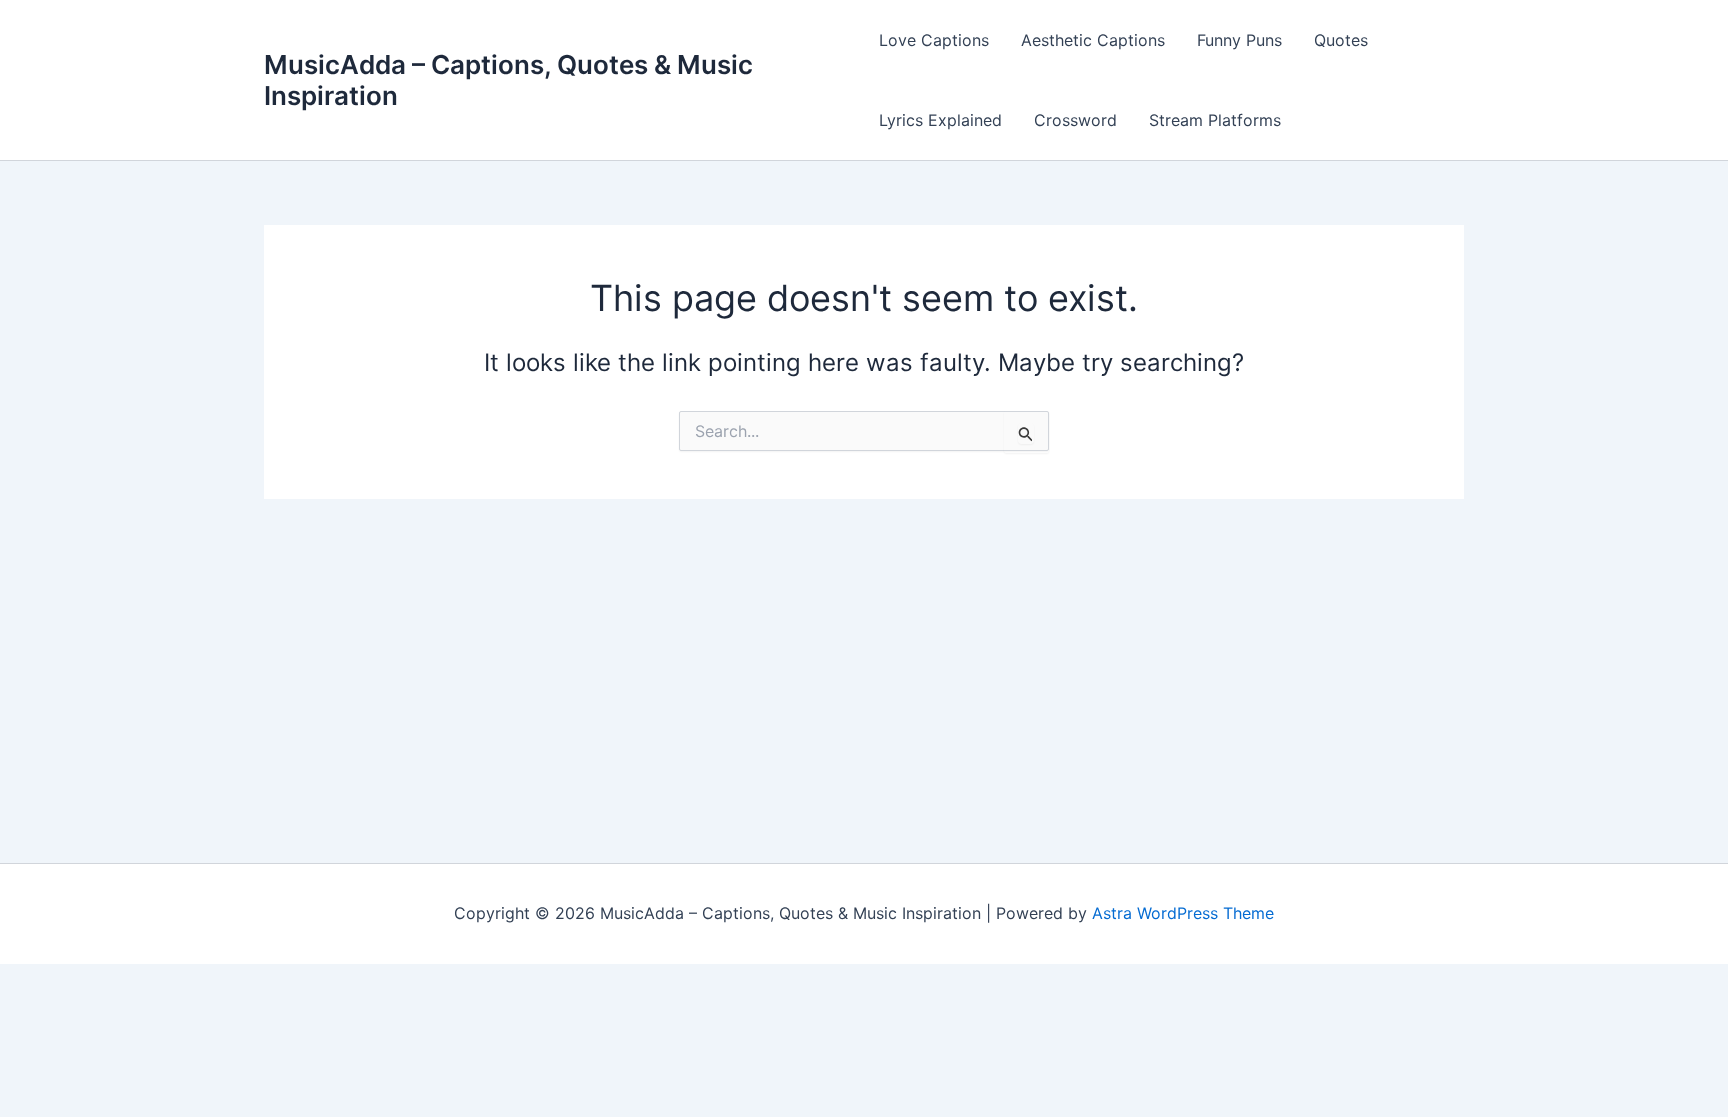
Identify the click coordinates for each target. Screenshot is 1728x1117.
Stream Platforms (1215, 120)
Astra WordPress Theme (1183, 913)
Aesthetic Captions (1093, 40)
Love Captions (934, 40)
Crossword (1075, 120)
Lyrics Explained (940, 120)
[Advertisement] (864, 649)
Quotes (1341, 40)
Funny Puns (1239, 40)
